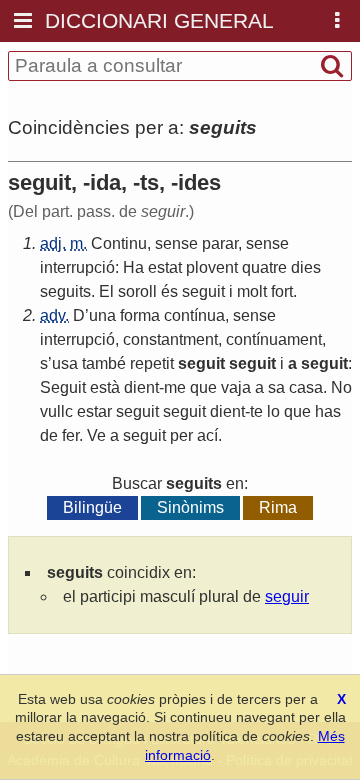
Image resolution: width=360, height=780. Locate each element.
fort (282, 291)
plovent (212, 267)
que (203, 387)
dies (306, 267)
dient (141, 387)
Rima (278, 507)
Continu (119, 243)
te (256, 411)
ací (207, 435)
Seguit (63, 387)
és (169, 291)
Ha (133, 267)
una (102, 315)
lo (273, 411)
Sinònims (190, 507)
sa (276, 387)
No (341, 387)
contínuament (274, 339)
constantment (170, 339)
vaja (236, 387)
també (104, 363)
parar (220, 243)
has (328, 411)
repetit (152, 363)
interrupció (77, 267)
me (175, 387)
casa (306, 387)
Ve (96, 435)
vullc (56, 411)
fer (70, 435)
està (105, 387)
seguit (203, 291)
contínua (194, 315)
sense (176, 243)
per (181, 435)
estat (165, 267)
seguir (287, 596)
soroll (137, 291)
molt (252, 291)
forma (140, 315)
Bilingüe (92, 507)
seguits (65, 291)
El (106, 291)
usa (65, 363)
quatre (264, 267)
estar (94, 411)
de (49, 435)
